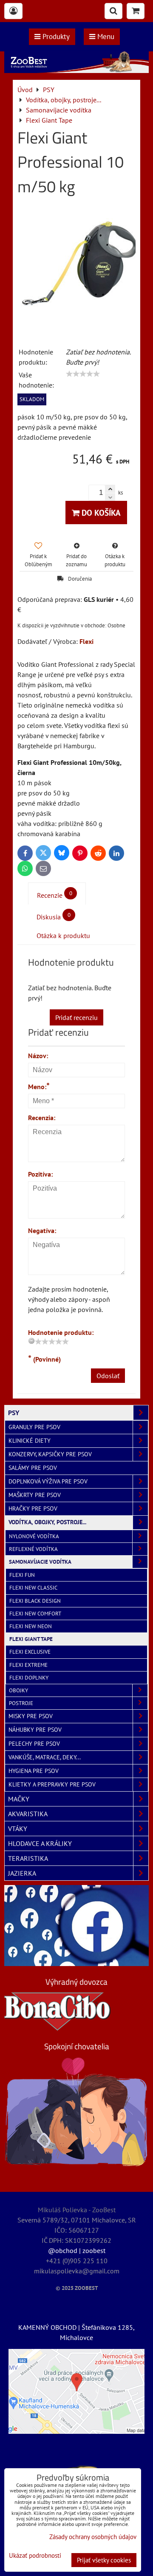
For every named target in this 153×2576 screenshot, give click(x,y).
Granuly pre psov (34, 1427)
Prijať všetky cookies (104, 2560)
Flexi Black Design (35, 1601)
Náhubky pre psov (35, 1730)
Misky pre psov (31, 1716)
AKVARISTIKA (28, 1814)
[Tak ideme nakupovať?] (76, 70)
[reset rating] (31, 1341)
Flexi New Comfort (35, 1614)
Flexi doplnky (29, 1678)
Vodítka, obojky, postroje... (47, 1522)
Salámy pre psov (33, 1468)
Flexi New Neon (31, 1626)
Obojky (18, 1690)
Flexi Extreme (28, 1665)
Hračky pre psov (33, 1509)
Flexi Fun (22, 1575)
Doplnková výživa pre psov (48, 1481)
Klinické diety (30, 1441)
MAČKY (19, 1799)
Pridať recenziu (76, 1017)
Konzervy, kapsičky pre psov (50, 1454)
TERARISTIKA (28, 1858)
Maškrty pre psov (35, 1495)
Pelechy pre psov (34, 1744)
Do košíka (100, 513)
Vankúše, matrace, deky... (45, 1757)
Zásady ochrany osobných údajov (93, 2537)
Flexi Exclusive (30, 1652)
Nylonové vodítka (34, 1536)
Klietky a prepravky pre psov (52, 1784)
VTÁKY (18, 1829)
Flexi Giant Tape (31, 1639)
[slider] (83, 374)
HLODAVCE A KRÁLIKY (40, 1843)
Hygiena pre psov (34, 1771)
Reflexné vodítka (33, 1549)
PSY (14, 1413)
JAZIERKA (22, 1873)
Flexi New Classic (33, 1588)
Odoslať (108, 1376)
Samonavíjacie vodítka (40, 1562)
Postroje (21, 1703)
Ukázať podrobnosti (35, 2556)
